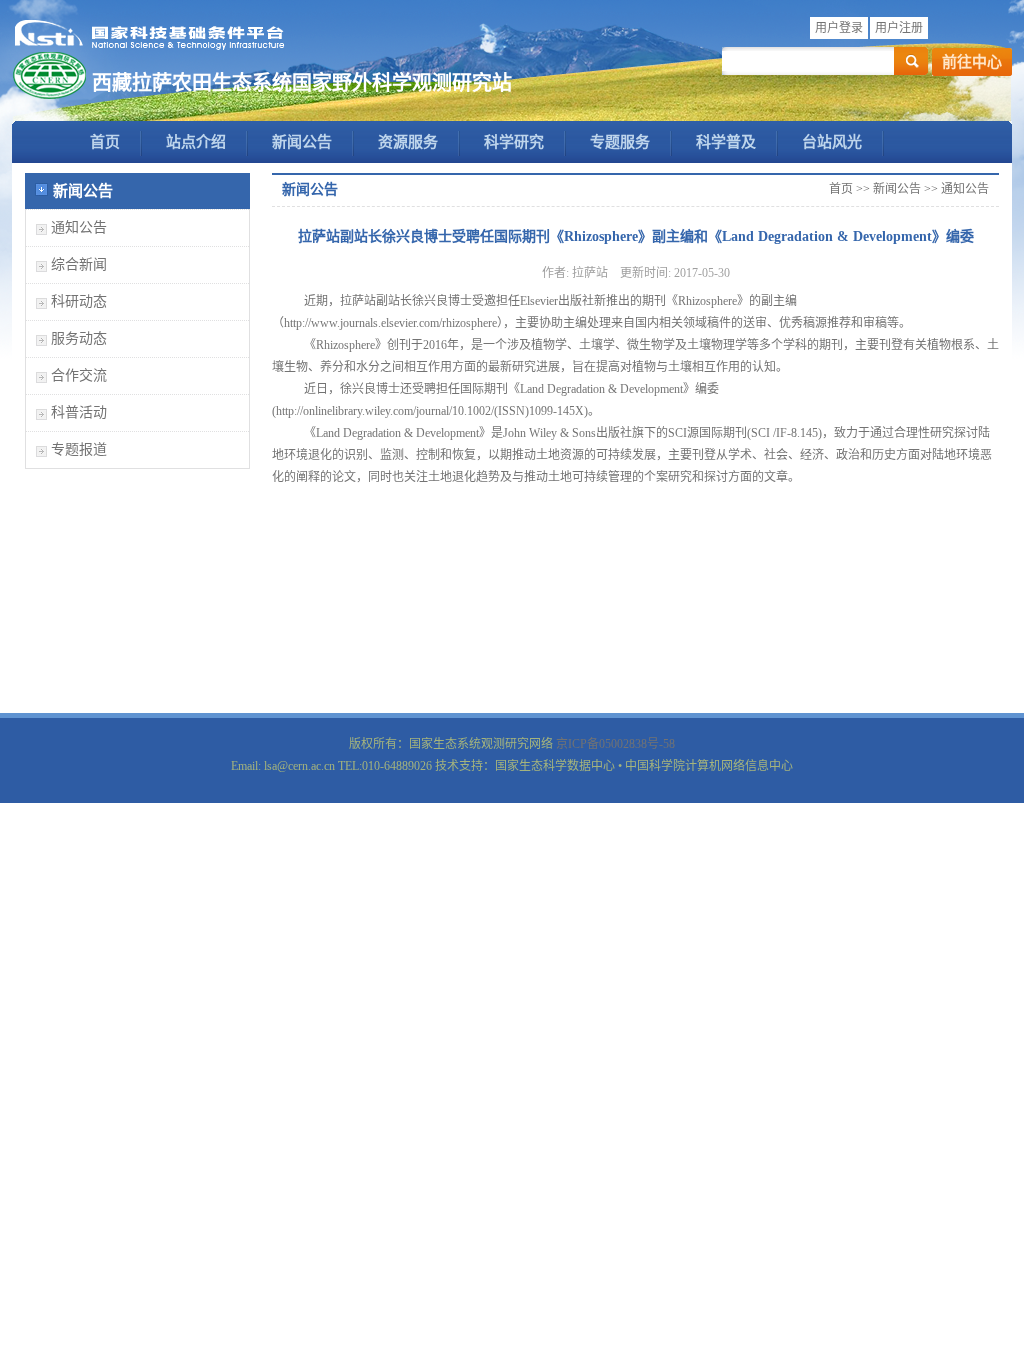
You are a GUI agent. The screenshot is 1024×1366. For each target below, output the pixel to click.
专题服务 (620, 142)
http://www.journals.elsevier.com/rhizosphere (390, 323)
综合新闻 (79, 264)
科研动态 (79, 301)
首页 (105, 142)
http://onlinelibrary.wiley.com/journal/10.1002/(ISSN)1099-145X (430, 411)
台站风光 (832, 142)
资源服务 (408, 142)
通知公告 (79, 227)
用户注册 (899, 28)
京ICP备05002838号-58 (615, 744)
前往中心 (972, 62)
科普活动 (79, 412)
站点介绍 (196, 142)
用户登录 (839, 28)
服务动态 (79, 338)
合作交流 (79, 375)
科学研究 (514, 142)
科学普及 (726, 142)
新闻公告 (302, 142)
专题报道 (79, 449)
